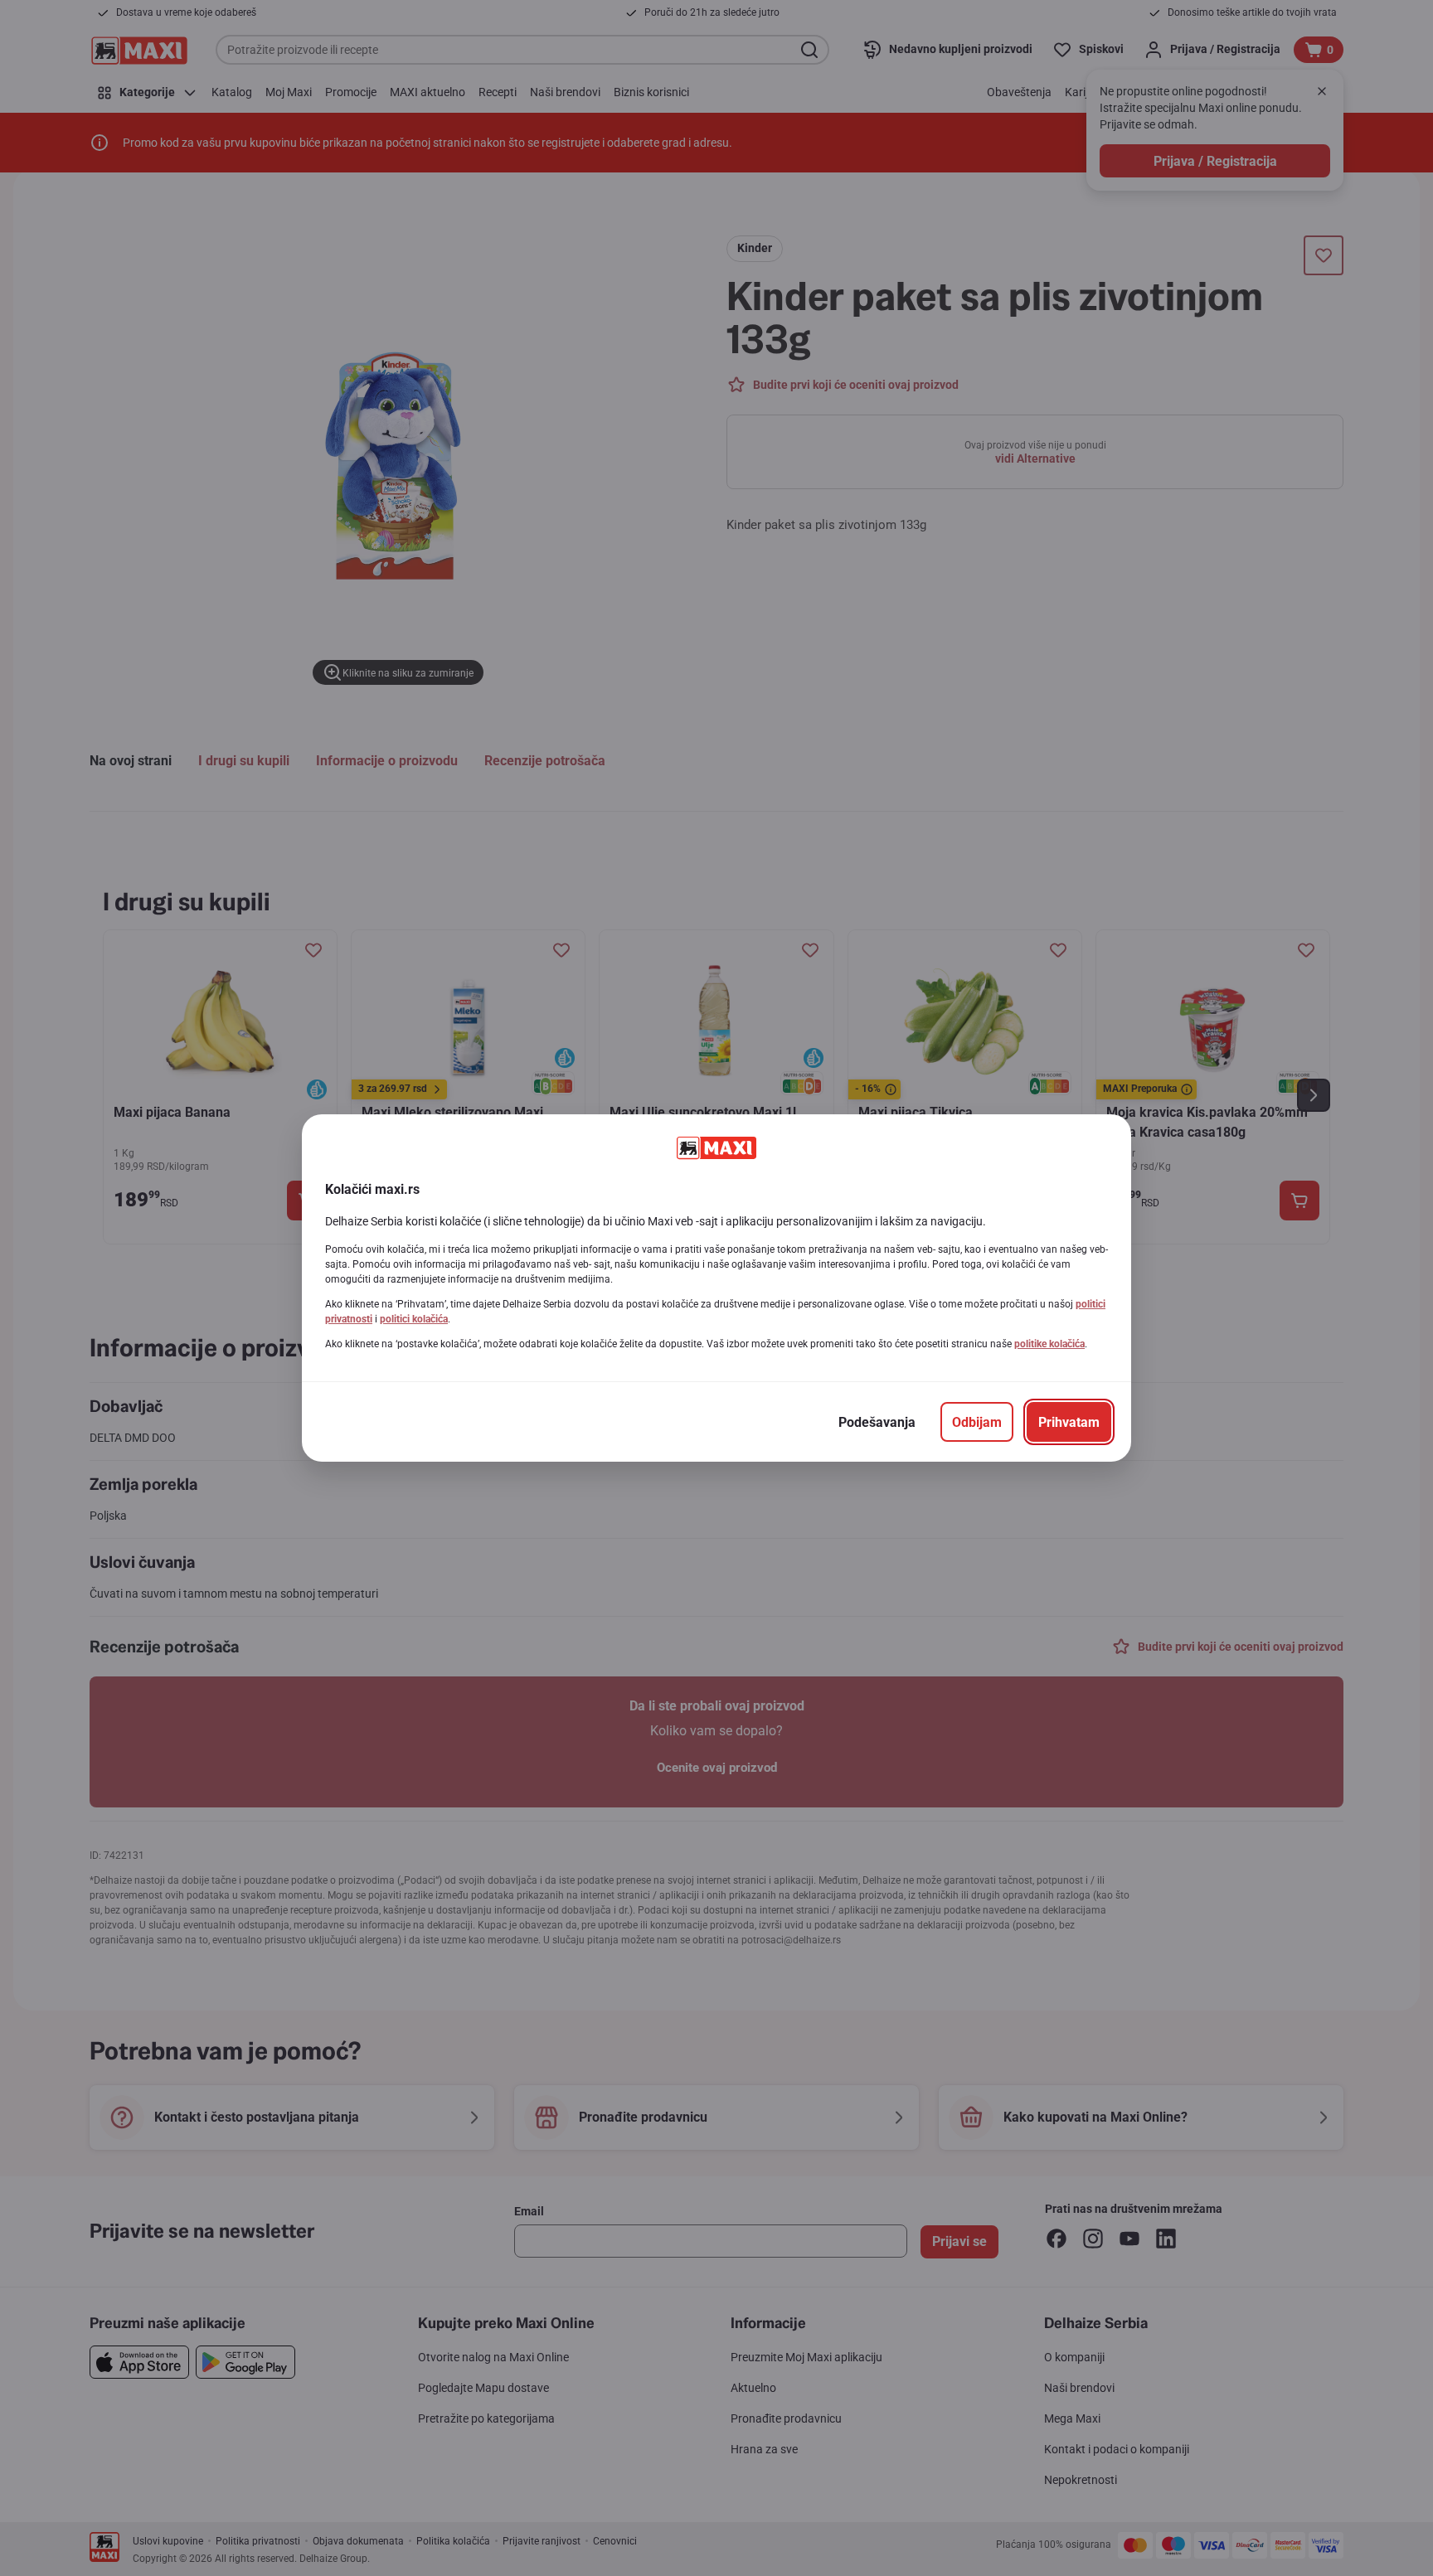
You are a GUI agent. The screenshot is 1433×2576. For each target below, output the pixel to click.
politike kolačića (1049, 1344)
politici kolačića (414, 1319)
